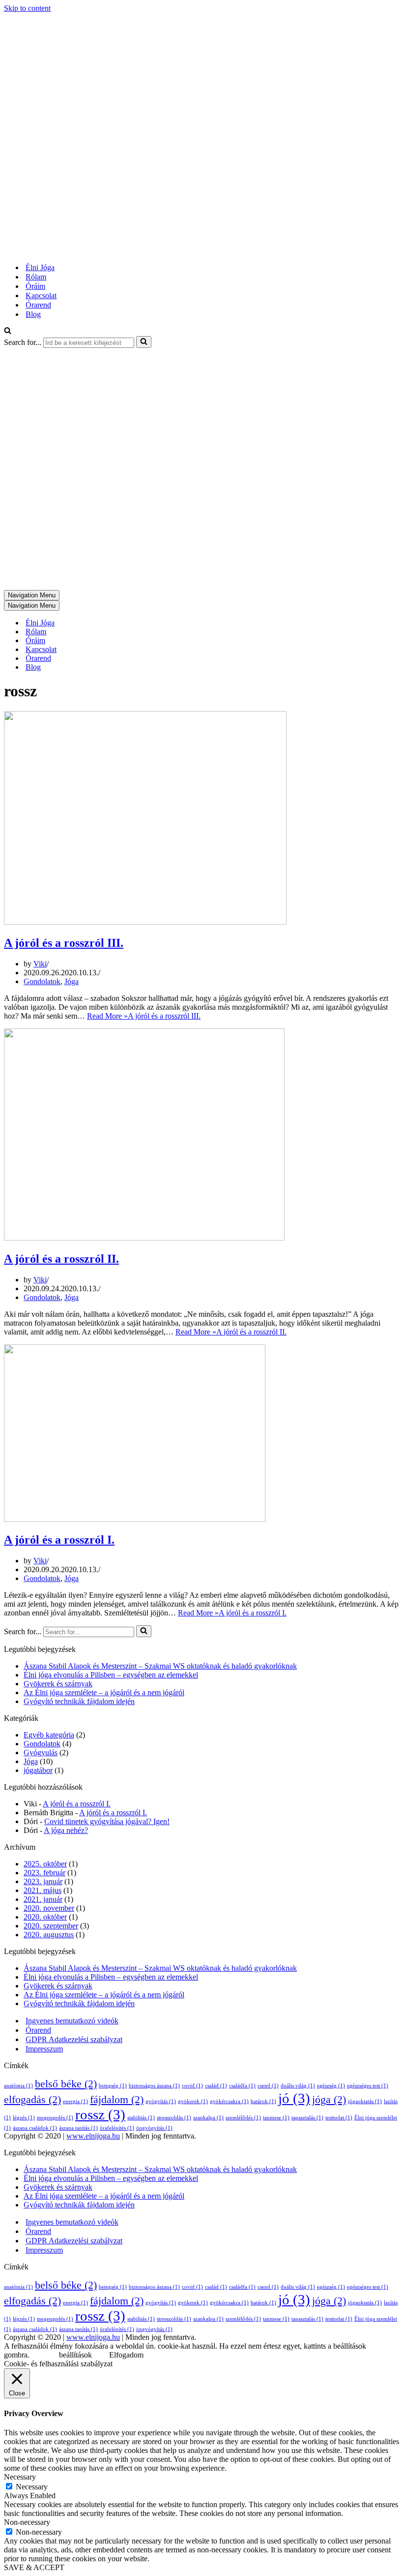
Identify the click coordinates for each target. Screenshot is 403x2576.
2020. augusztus (49, 1935)
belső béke (66, 2084)
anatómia (18, 2086)
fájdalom (117, 2100)
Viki (40, 964)
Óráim (35, 286)
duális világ (298, 2086)
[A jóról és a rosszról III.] (145, 922)
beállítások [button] (75, 2355)
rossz (100, 2114)
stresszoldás (174, 2118)
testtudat (339, 2118)
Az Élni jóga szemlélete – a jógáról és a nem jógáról (104, 1692)
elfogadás (32, 2100)
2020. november (49, 1908)
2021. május (43, 1890)
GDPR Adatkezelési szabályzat (74, 2039)
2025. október (45, 1864)
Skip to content (27, 8)
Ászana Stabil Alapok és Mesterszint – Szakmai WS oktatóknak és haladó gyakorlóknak (160, 1666)
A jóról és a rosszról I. (59, 1540)
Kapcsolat (41, 295)
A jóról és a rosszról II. (61, 1259)
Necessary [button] (20, 2477)
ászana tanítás (78, 2128)
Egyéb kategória (49, 1735)
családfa (242, 2086)
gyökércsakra (229, 2101)
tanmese (276, 2118)
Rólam (36, 277)
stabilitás (141, 2118)
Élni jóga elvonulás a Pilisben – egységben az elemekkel (111, 1675)
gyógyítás (161, 2101)
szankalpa (208, 2118)
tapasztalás (307, 2118)
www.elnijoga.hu (93, 2136)
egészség (331, 2086)
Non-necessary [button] (27, 2522)
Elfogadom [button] (126, 2355)
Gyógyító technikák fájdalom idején (79, 1701)
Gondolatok (42, 981)
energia (75, 2101)
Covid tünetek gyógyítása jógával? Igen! (107, 1821)
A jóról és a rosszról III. (64, 943)
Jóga (72, 981)
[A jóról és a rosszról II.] (144, 1238)
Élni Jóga (40, 267)
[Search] (8, 331)
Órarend (38, 305)
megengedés (55, 2118)
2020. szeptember (51, 1926)
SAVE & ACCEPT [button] (34, 2567)
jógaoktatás (365, 2101)
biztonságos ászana (154, 2086)
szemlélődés (243, 2118)
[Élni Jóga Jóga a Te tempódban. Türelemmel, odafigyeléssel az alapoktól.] (130, 250)
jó (294, 2098)
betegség (113, 2086)
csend (268, 2086)
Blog (33, 314)
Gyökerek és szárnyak (58, 1684)
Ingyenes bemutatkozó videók (72, 2021)
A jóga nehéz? (66, 1830)
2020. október (45, 1917)
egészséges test (368, 2086)
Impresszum (44, 2049)
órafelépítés (117, 2128)
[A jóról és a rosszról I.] (135, 1519)
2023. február (44, 1873)
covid (192, 2086)
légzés (24, 2118)
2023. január (43, 1881)
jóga (329, 2100)
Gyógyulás (41, 1753)
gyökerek (193, 2101)
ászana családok (35, 2128)
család (216, 2086)
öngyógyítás (154, 2128)
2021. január (43, 1899)
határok (263, 2101)
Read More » (144, 1016)
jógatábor (38, 1770)
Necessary (32, 2487)
